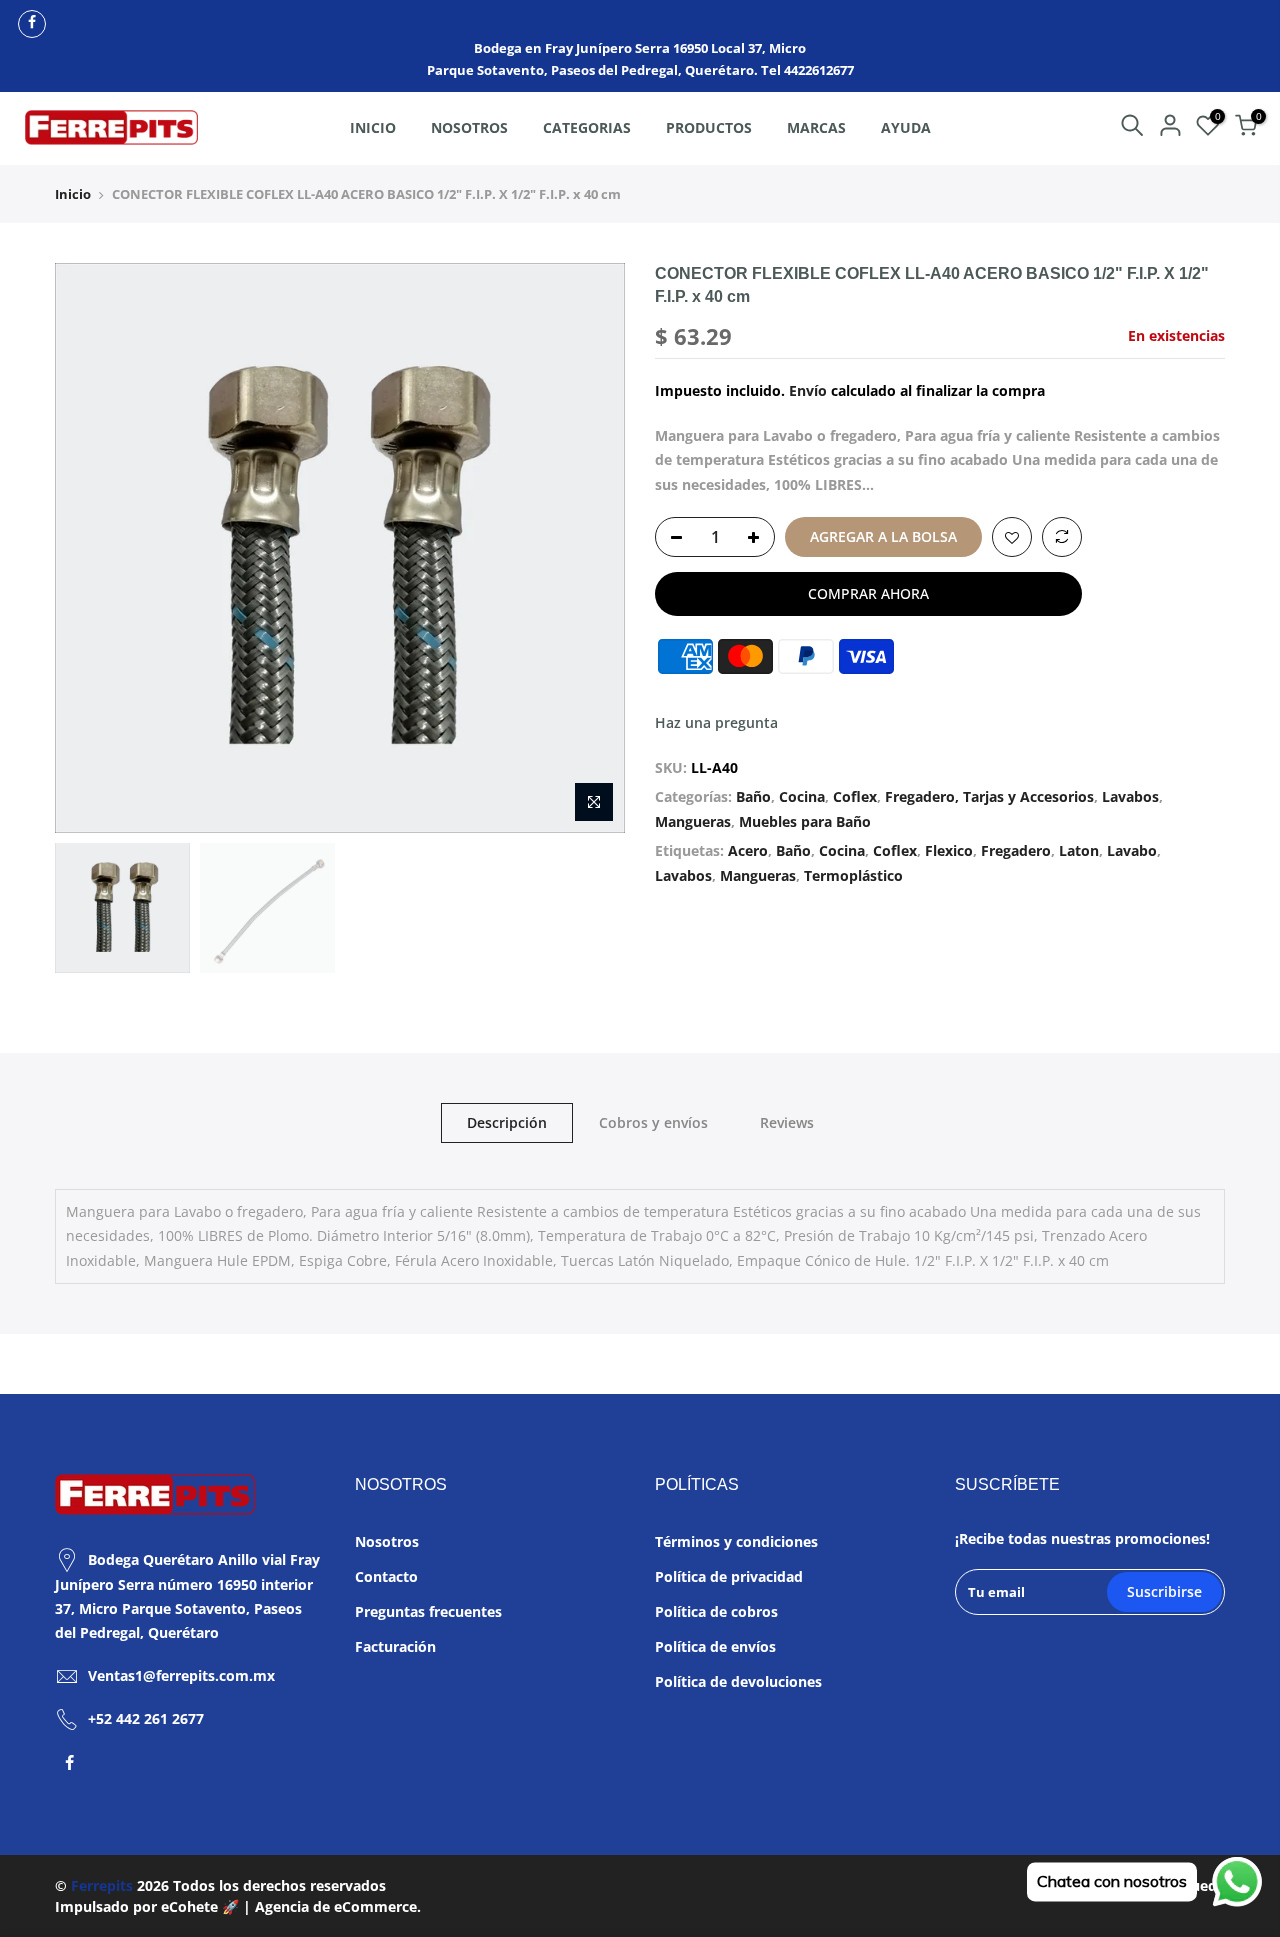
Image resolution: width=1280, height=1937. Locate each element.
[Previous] (90, 548)
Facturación (395, 1646)
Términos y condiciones (736, 1541)
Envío (808, 390)
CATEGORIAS (587, 127)
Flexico (949, 850)
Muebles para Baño (805, 821)
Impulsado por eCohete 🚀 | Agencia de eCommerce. (238, 1906)
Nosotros (387, 1541)
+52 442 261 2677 (146, 1718)
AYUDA (906, 127)
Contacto (386, 1576)
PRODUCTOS (709, 127)
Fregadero (1016, 850)
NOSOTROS (469, 127)
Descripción (507, 1122)
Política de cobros (716, 1611)
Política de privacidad (729, 1576)
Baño (753, 796)
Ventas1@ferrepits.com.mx (181, 1675)
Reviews (787, 1122)
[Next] (590, 548)
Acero (748, 850)
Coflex (855, 796)
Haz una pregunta (716, 722)
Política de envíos (715, 1646)
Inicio (73, 194)
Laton (1079, 850)
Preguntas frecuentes (428, 1611)
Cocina (802, 796)
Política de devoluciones (738, 1681)
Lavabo (1132, 850)
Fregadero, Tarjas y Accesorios (989, 796)
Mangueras (693, 821)
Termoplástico (853, 875)
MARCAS (816, 127)
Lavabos (1130, 796)
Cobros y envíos (653, 1122)
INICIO (373, 127)
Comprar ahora (868, 593)
